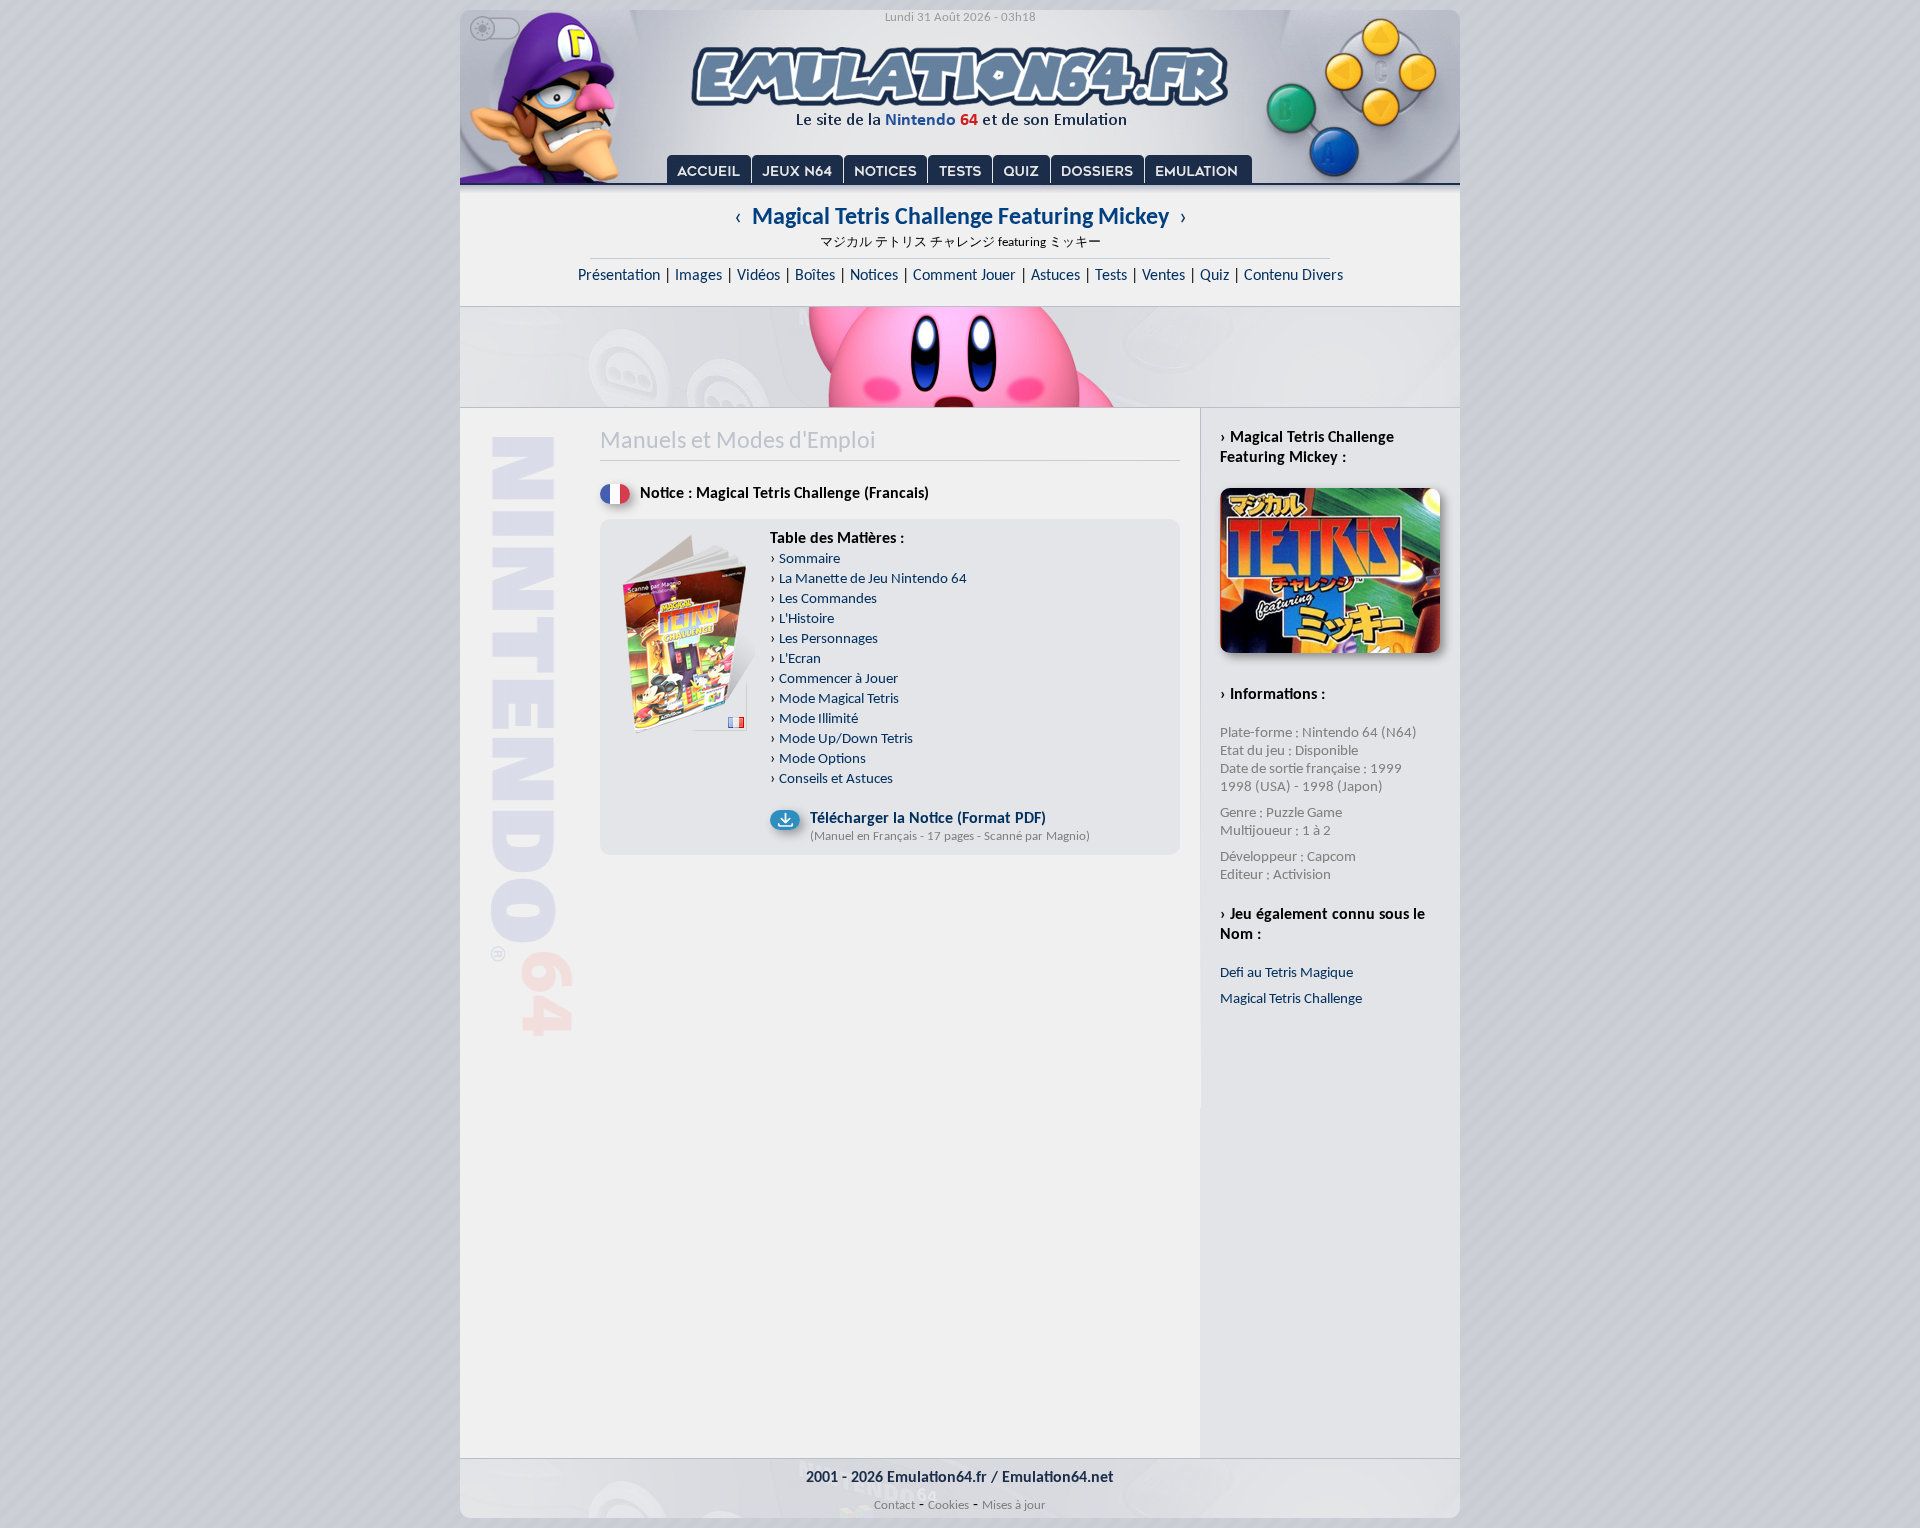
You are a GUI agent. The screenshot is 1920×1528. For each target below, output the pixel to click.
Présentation (619, 276)
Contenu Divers (1293, 276)
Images (698, 276)
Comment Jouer (964, 276)
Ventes (1163, 276)
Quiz (1214, 276)
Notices (874, 276)
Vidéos (758, 276)
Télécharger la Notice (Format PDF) (928, 819)
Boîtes (815, 276)
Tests (1111, 276)
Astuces (1055, 276)
